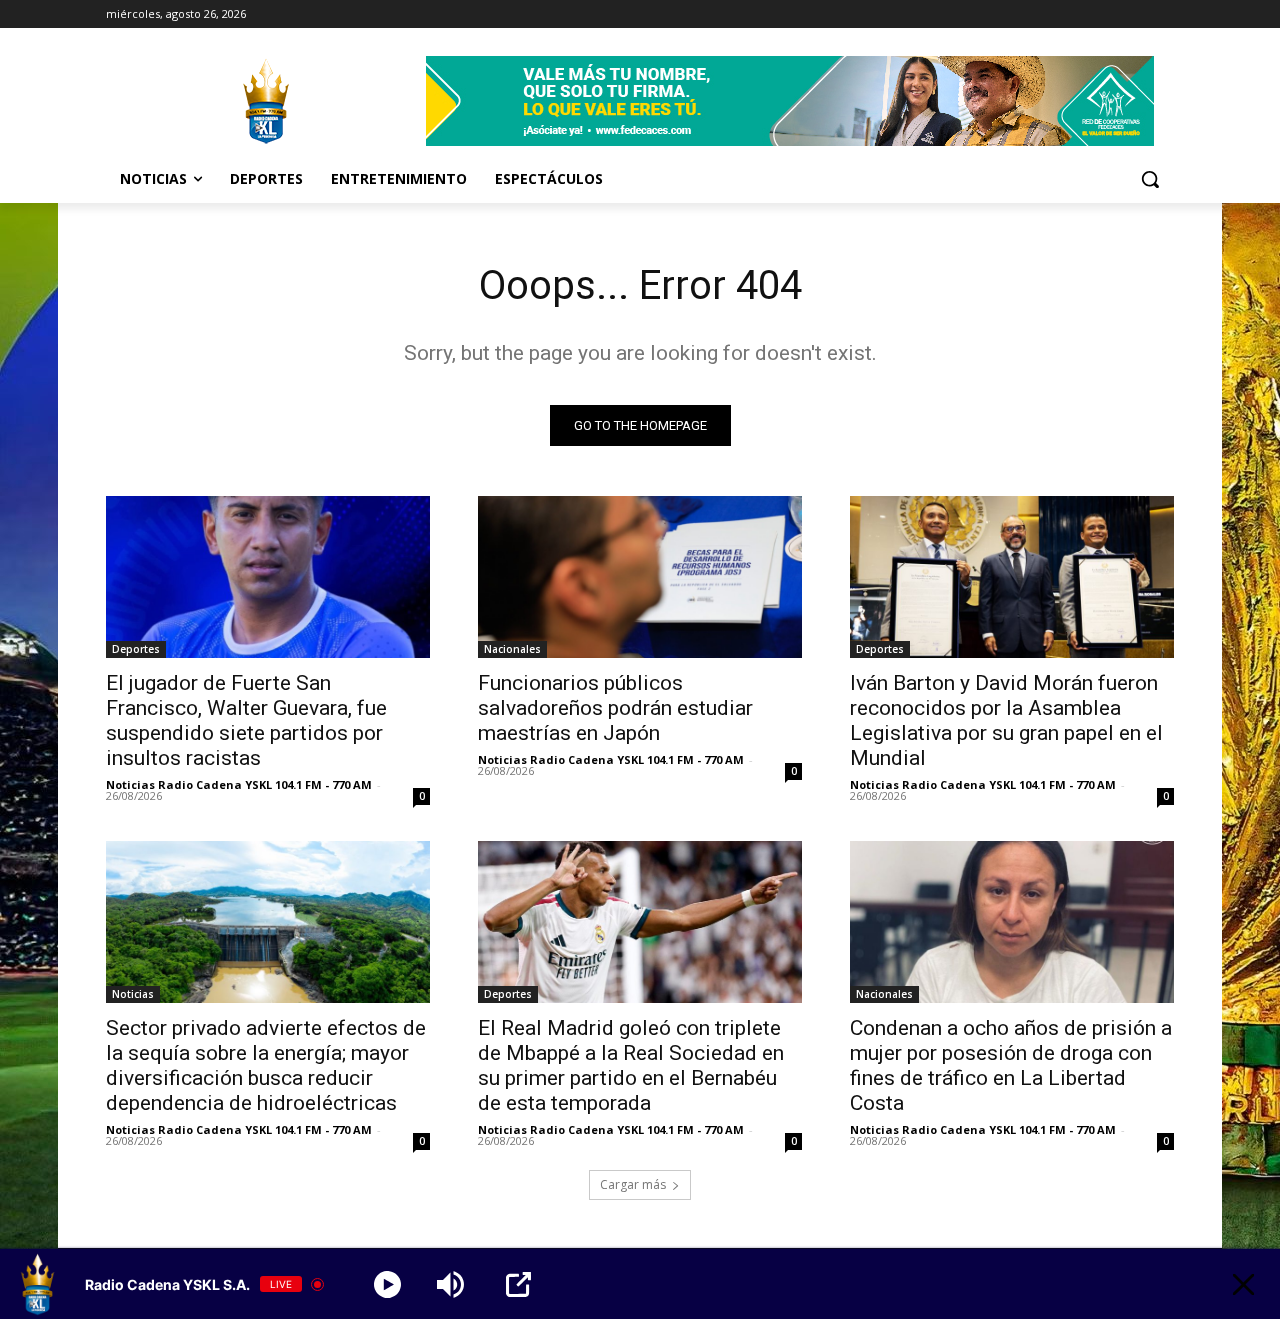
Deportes (136, 649)
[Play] (387, 1284)
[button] (1150, 179)
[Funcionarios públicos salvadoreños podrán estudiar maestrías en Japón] (640, 577)
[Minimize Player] (1243, 1284)
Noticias (133, 994)
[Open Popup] (518, 1284)
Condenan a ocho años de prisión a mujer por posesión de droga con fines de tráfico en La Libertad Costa (1011, 1065)
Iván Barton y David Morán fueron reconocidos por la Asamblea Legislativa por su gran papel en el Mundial (1006, 720)
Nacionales (512, 649)
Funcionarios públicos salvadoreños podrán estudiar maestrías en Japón (615, 708)
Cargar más (633, 1184)
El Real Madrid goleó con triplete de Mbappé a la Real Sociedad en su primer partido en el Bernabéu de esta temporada (631, 1065)
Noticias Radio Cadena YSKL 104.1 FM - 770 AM (239, 784)
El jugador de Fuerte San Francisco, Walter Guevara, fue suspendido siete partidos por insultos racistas (246, 720)
